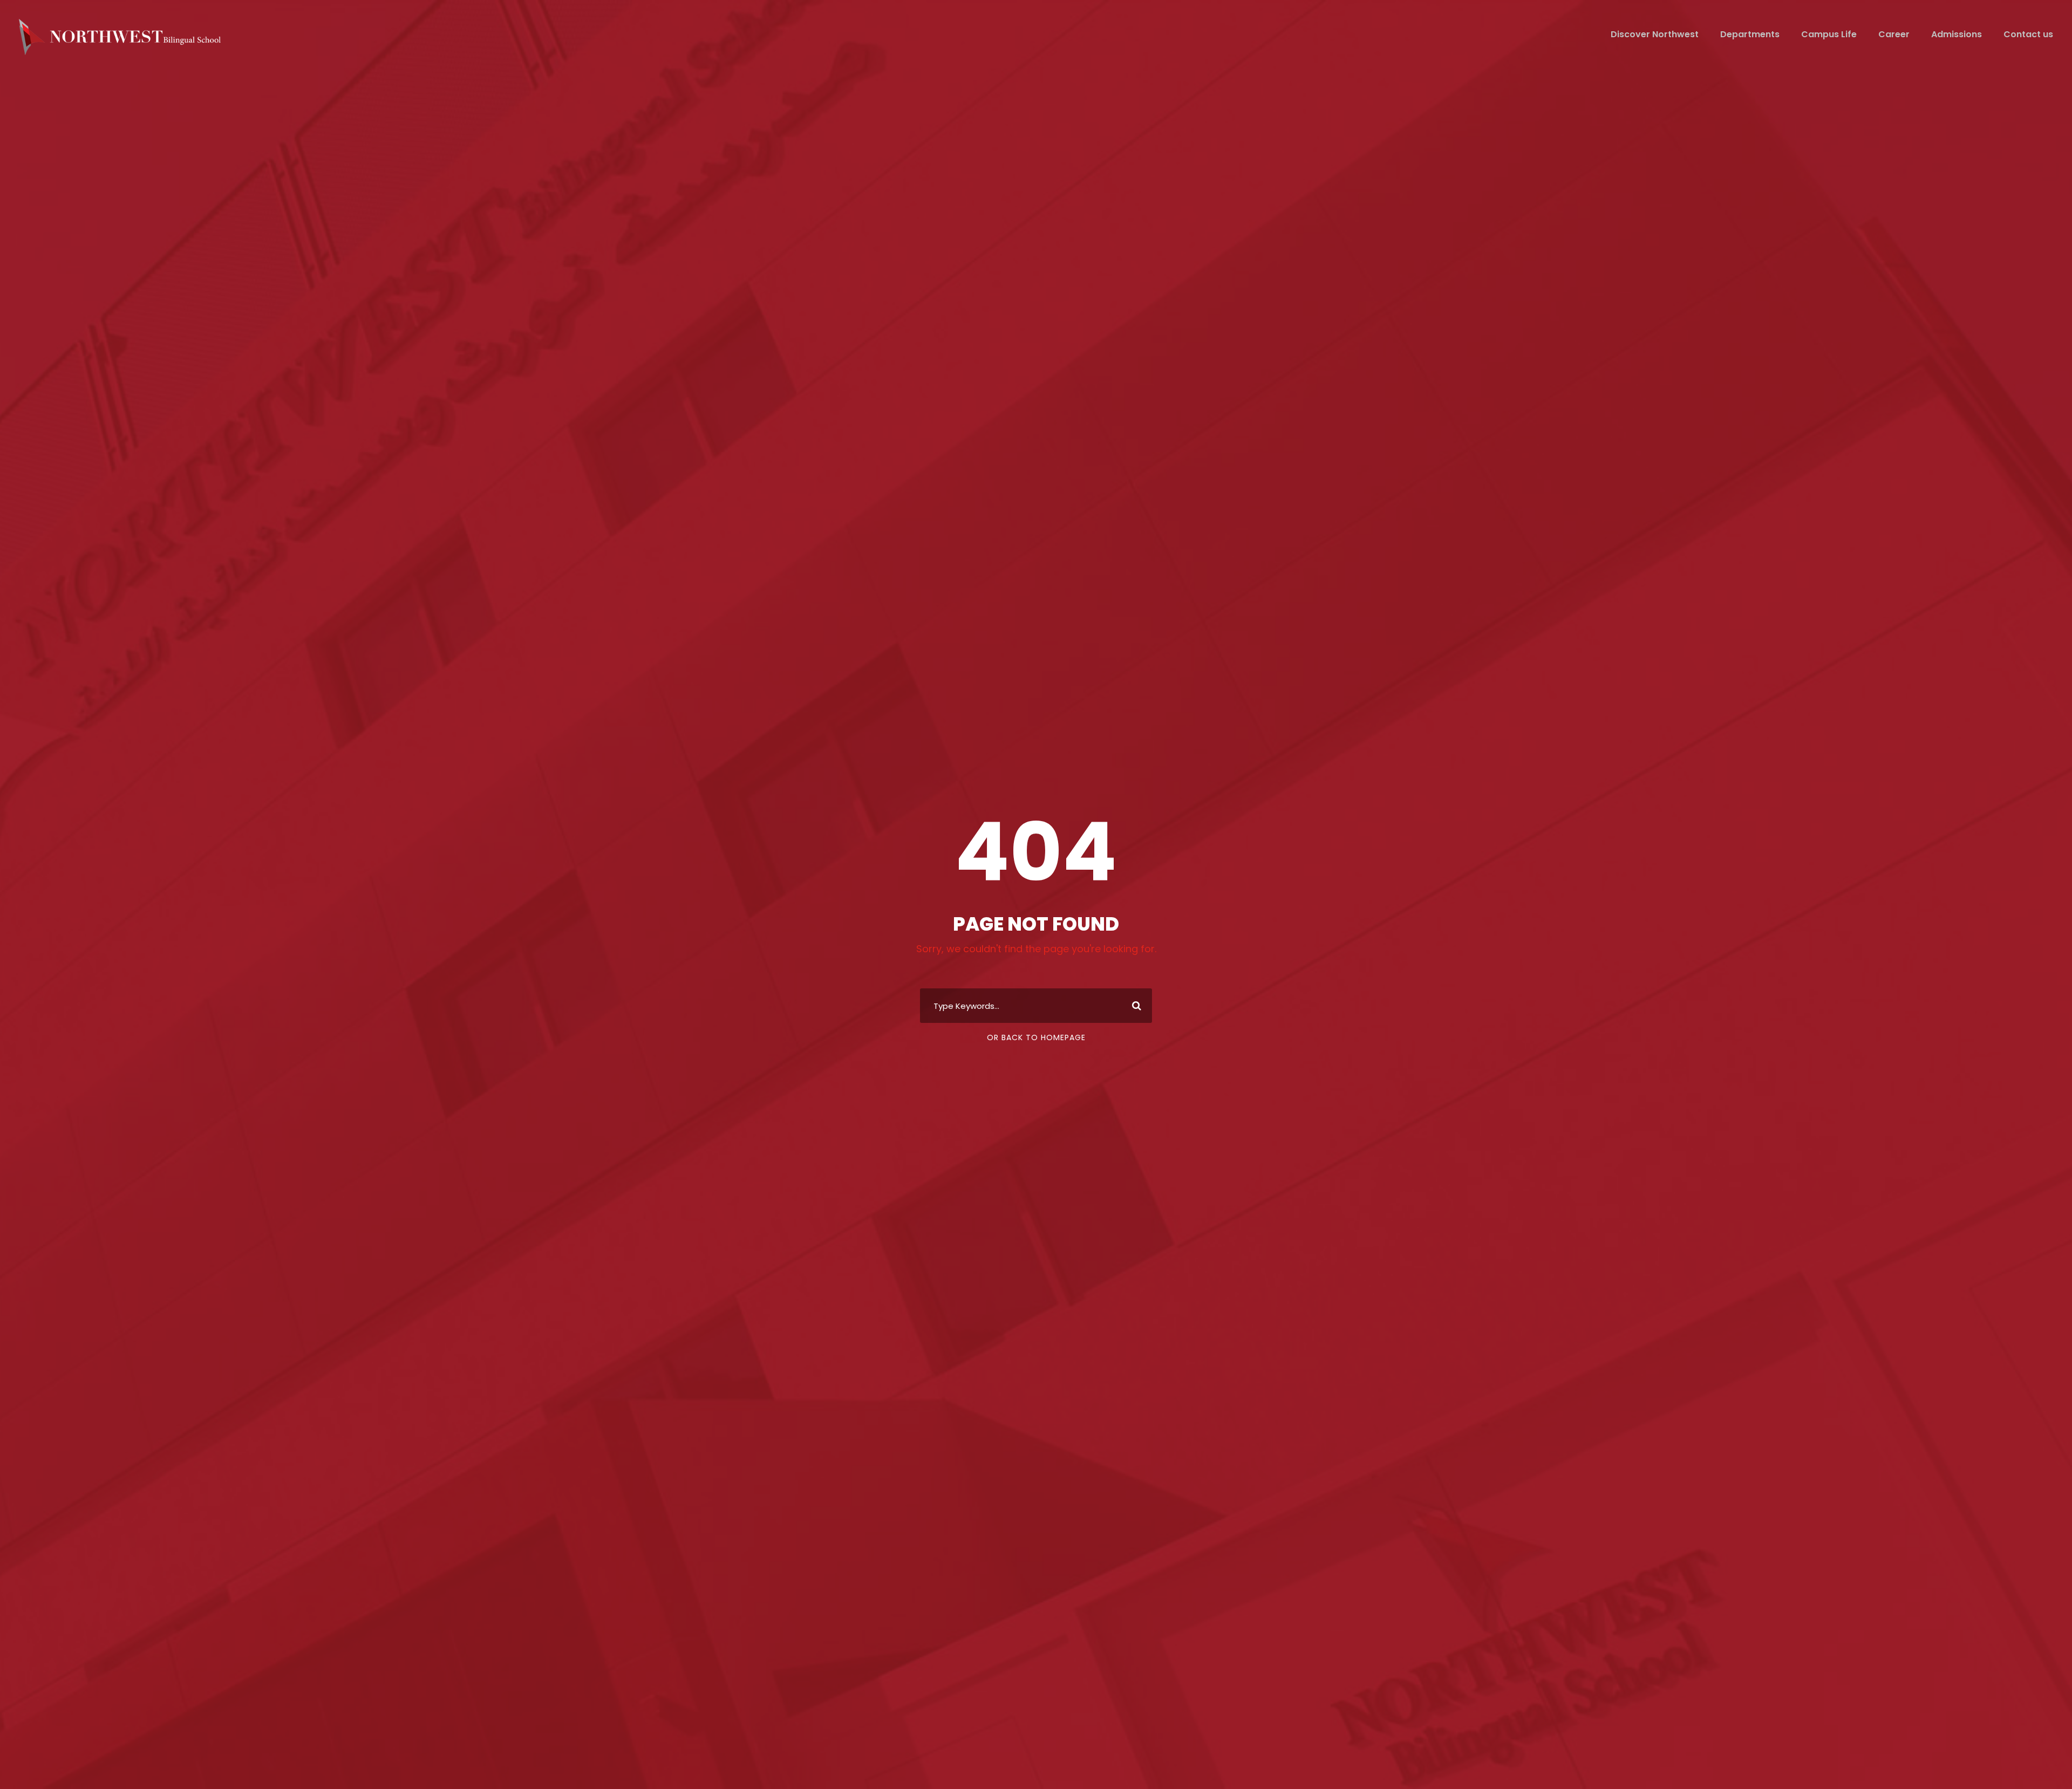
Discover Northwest (1655, 34)
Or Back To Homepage (1036, 1037)
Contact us (2028, 34)
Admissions (1957, 34)
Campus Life (1829, 34)
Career (1894, 34)
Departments (1750, 34)
